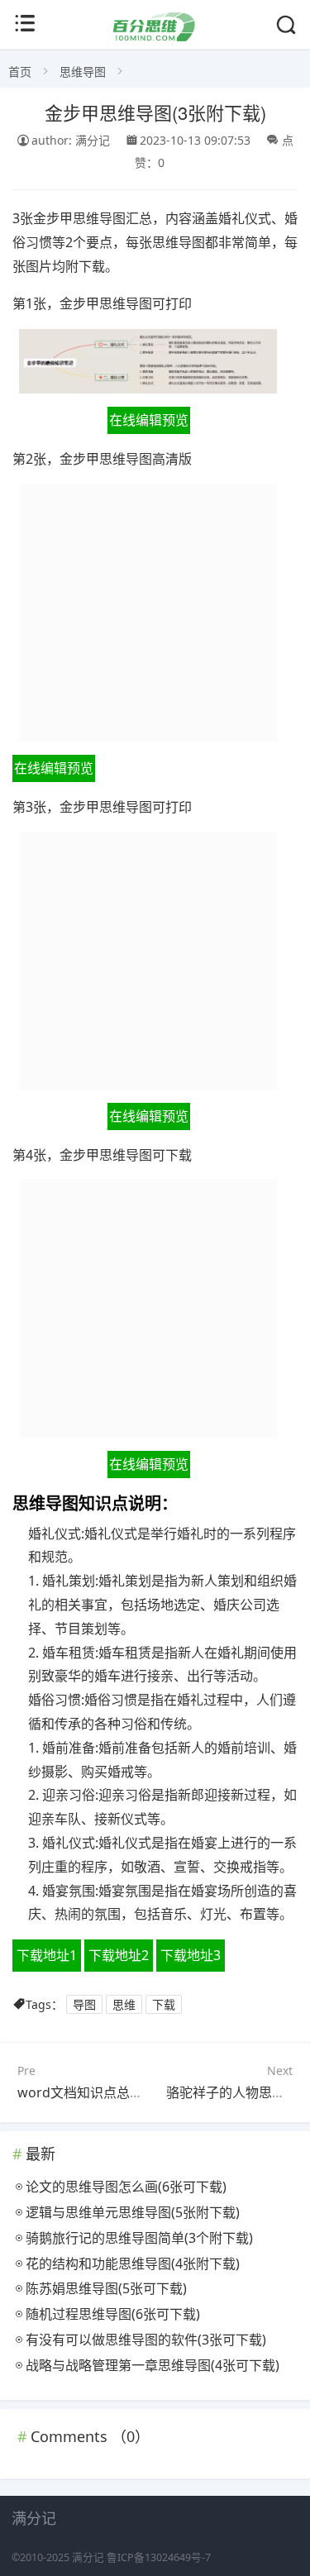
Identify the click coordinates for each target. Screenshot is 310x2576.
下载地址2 (119, 1955)
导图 (84, 2004)
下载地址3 (191, 1955)
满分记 (88, 2557)
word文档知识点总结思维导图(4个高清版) (141, 2092)
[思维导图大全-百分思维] (155, 37)
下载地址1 (47, 1955)
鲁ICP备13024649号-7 (159, 2557)
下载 (164, 2004)
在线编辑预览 (149, 420)
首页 (20, 72)
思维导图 (83, 72)
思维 (124, 2004)
